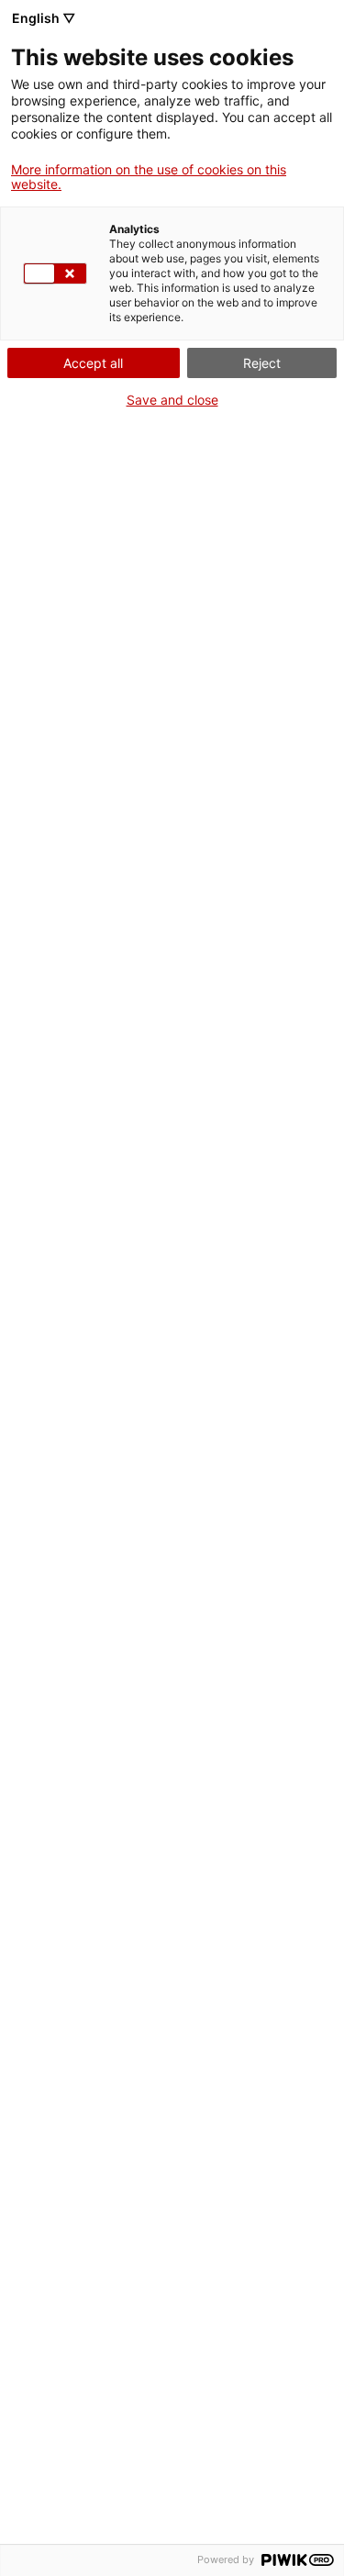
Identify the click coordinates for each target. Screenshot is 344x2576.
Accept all (93, 363)
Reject (262, 363)
